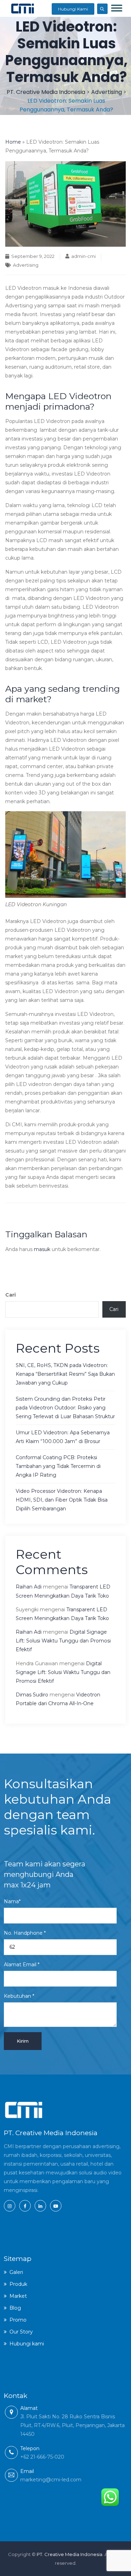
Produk (18, 2284)
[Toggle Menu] (117, 8)
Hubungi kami (27, 2344)
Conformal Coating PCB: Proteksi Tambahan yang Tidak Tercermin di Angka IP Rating (58, 1466)
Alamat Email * (22, 1965)
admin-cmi (83, 256)
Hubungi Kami (73, 9)
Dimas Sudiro (32, 1695)
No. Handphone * (25, 1933)
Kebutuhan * (19, 1996)
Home (13, 142)
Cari (10, 1295)
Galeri (16, 2272)
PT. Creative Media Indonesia (70, 2554)
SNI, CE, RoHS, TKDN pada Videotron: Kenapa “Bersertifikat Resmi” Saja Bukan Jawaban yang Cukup (65, 1374)
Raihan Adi (29, 1587)
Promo (18, 2320)
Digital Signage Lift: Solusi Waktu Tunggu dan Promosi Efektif (63, 1641)
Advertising (26, 265)
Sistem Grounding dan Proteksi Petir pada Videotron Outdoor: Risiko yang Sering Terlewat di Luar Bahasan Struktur (65, 1408)
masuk (42, 1249)
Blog (15, 2308)
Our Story (21, 2332)
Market (18, 2296)
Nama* (12, 1901)
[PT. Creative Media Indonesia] (23, 8)
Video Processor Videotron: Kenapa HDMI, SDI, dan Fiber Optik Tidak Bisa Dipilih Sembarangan (62, 1500)
